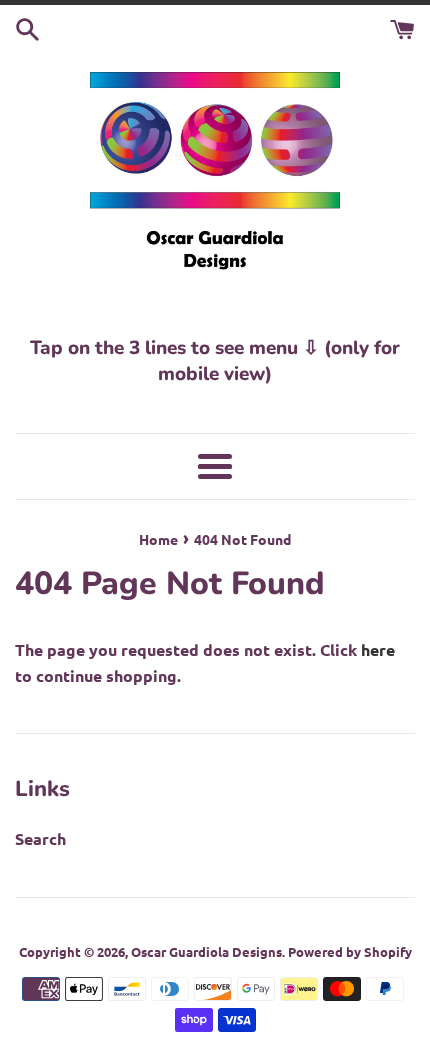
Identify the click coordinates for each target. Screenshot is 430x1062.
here (378, 649)
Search (40, 838)
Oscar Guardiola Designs (206, 951)
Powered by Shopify (350, 951)
